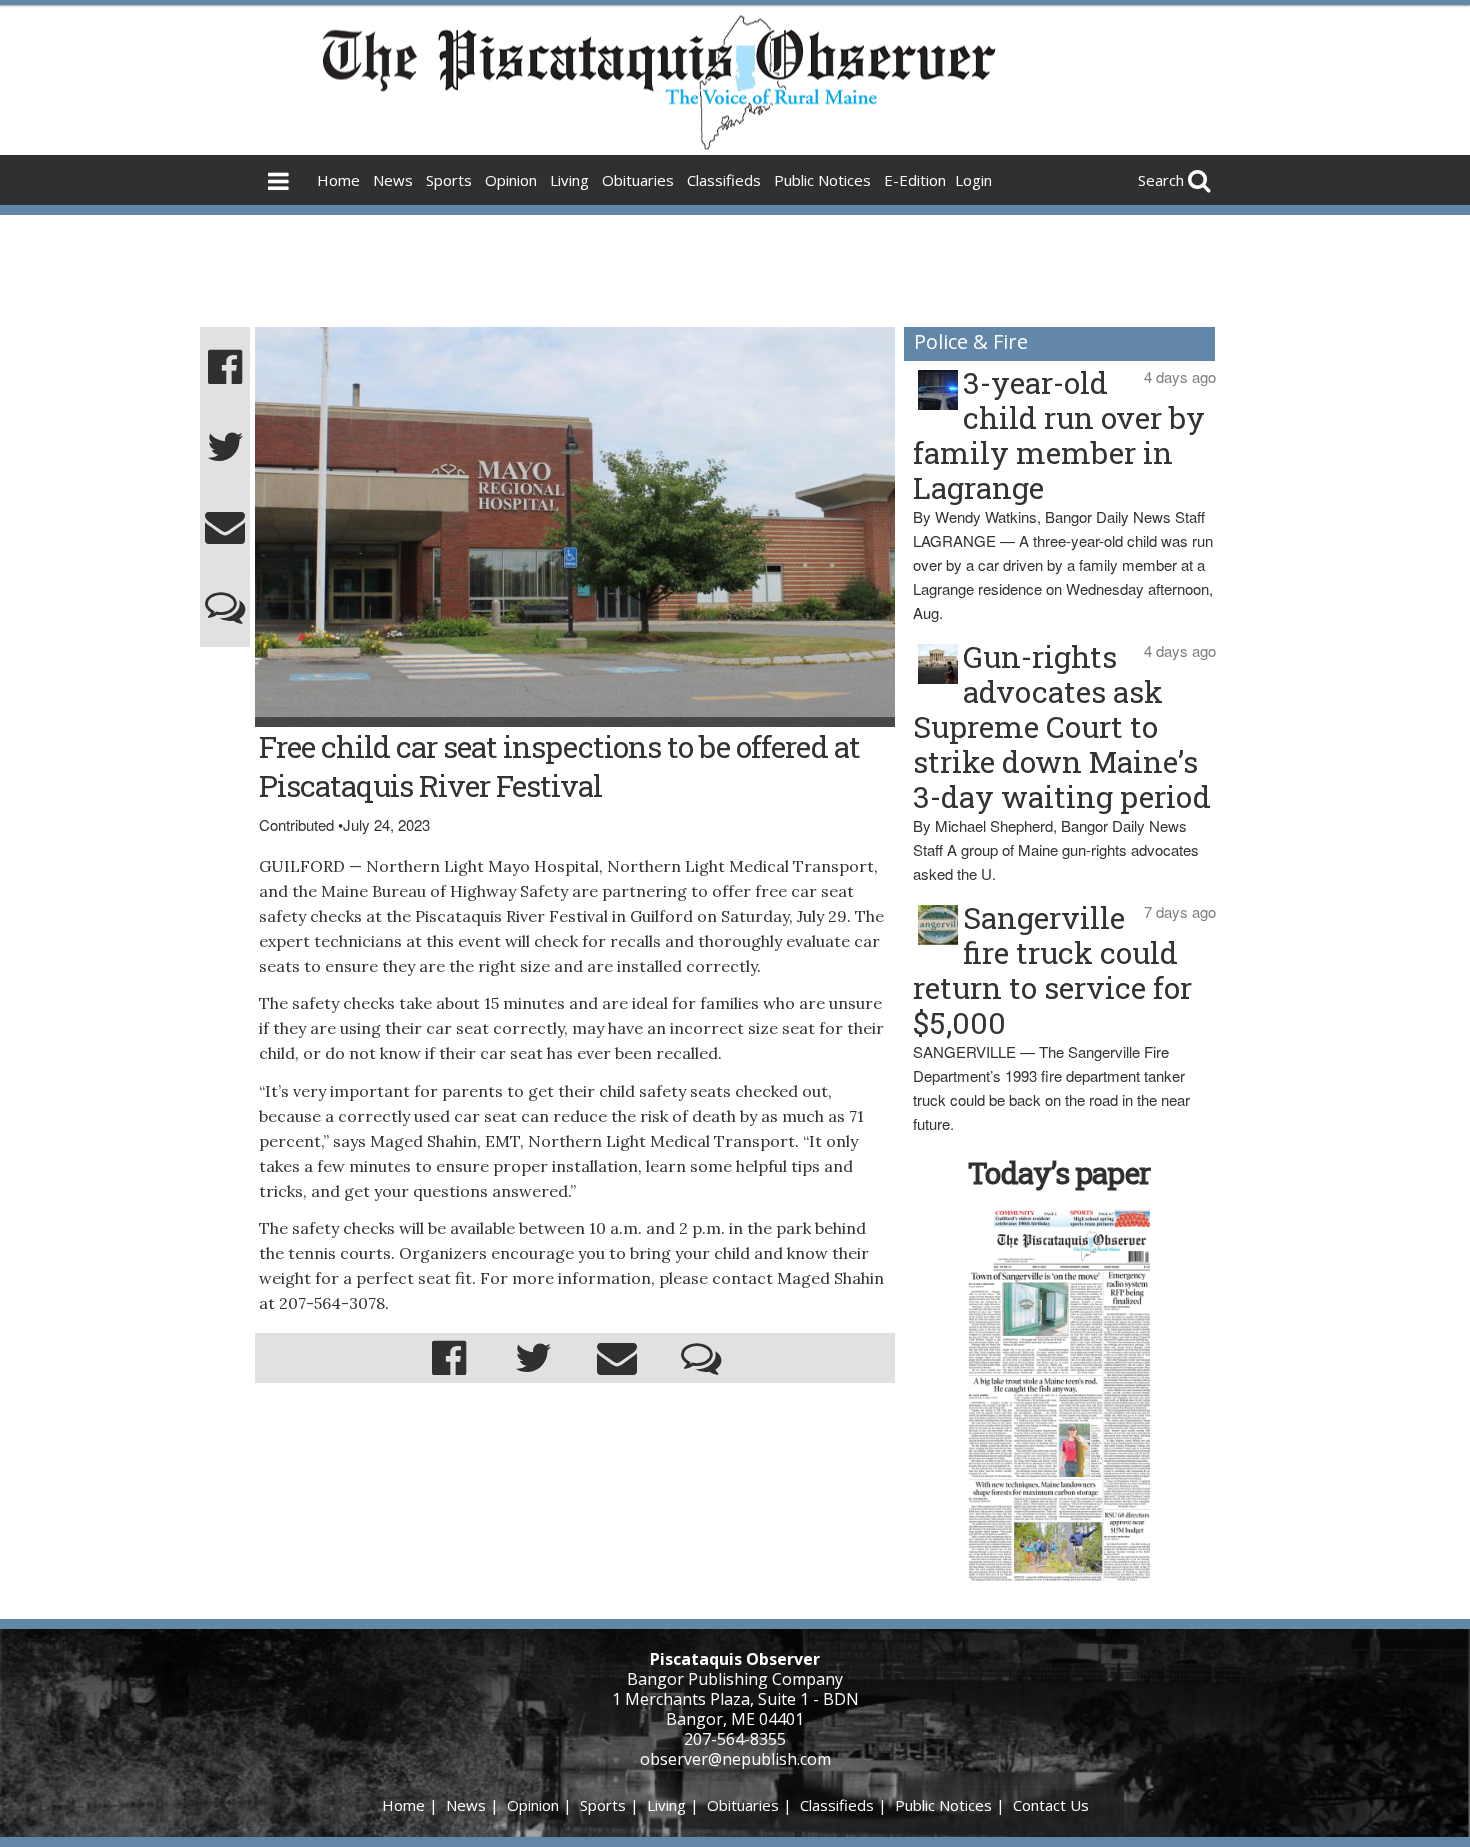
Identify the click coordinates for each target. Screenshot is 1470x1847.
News (393, 180)
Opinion (511, 180)
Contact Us (1051, 1805)
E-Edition (915, 180)
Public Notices (822, 180)
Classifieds (724, 180)
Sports (449, 180)
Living (569, 180)
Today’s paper (1059, 1172)
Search (1161, 180)
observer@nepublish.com (735, 1759)
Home (338, 180)
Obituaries (638, 180)
